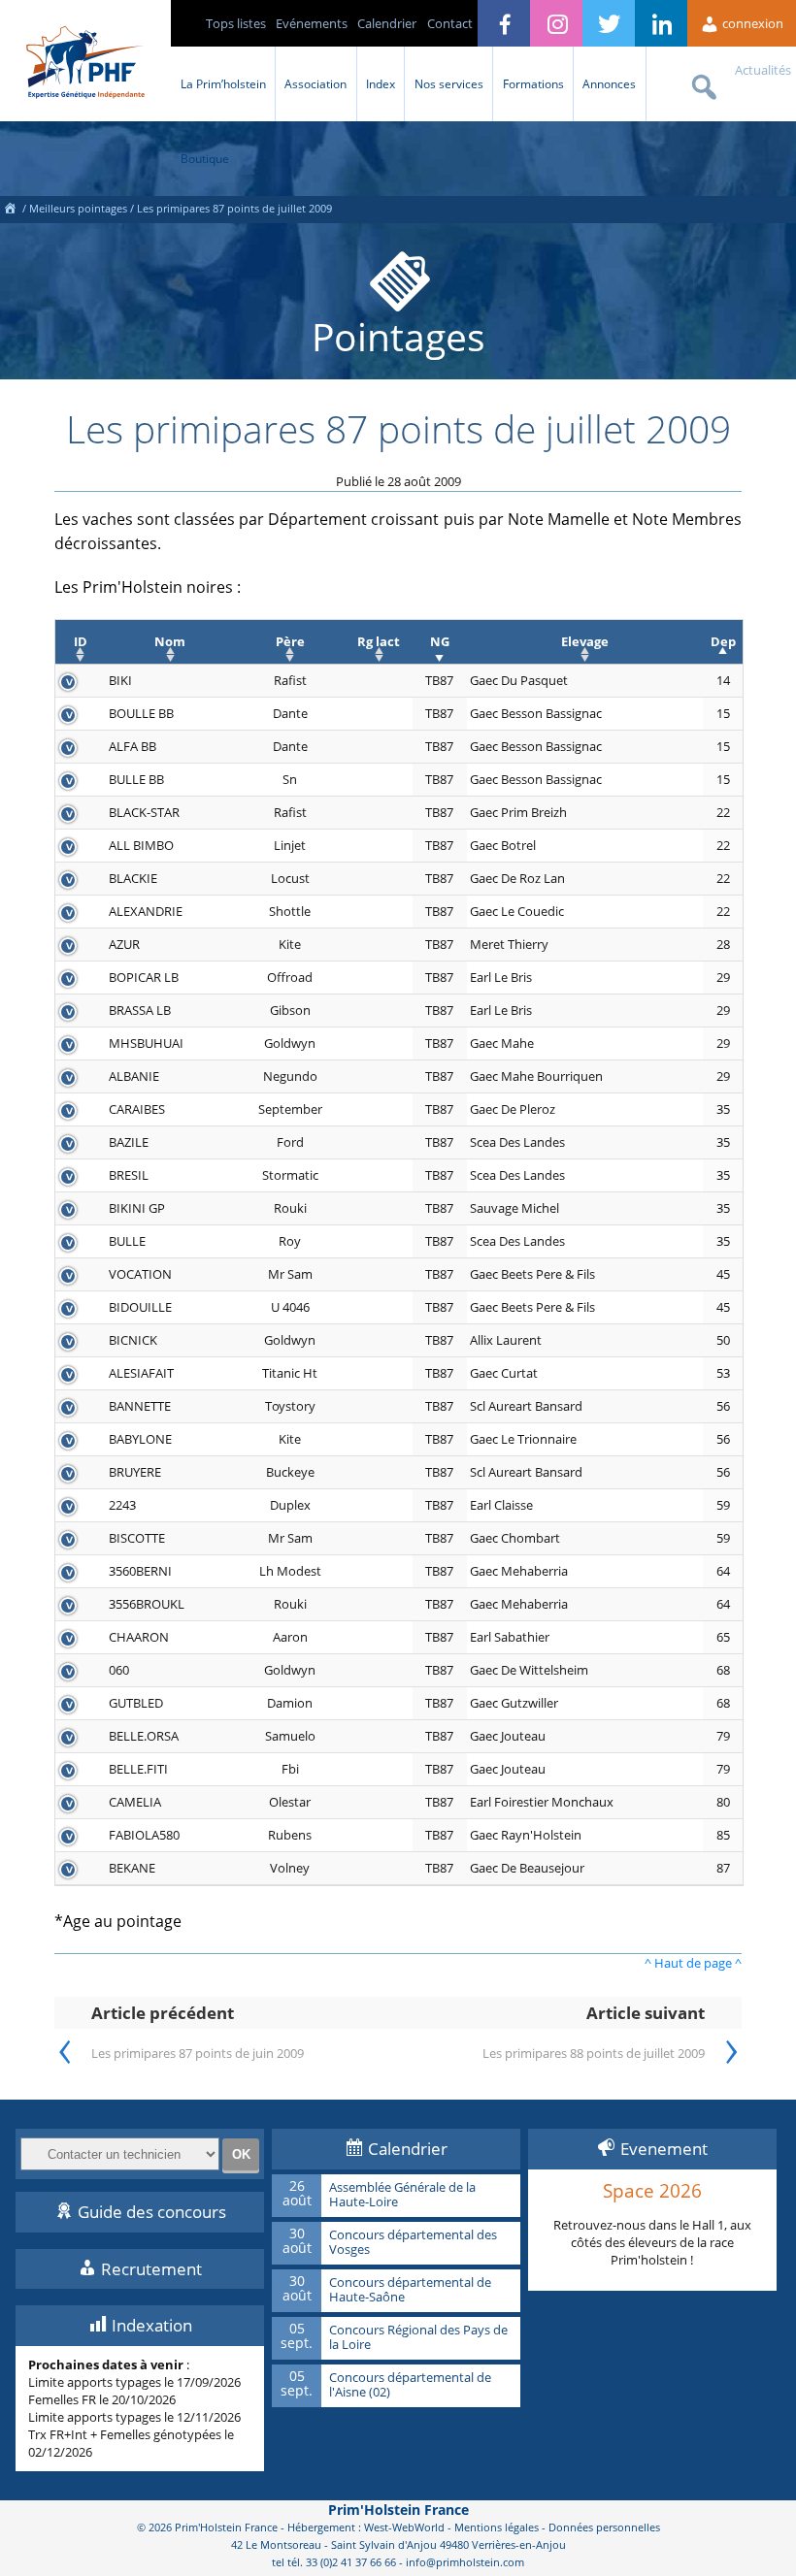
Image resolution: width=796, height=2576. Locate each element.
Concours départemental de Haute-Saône (410, 2290)
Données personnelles (604, 2527)
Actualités (763, 70)
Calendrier (387, 23)
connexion (751, 23)
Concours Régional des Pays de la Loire (418, 2338)
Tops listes (236, 23)
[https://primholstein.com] (10, 208)
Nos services (449, 83)
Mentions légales (497, 2527)
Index (381, 83)
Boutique (205, 158)
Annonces (609, 83)
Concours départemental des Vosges (413, 2243)
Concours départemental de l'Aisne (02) (410, 2385)
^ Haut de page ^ (693, 1963)
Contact (450, 23)
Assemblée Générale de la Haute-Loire (402, 2195)
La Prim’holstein (223, 83)
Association (315, 83)
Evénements (312, 23)
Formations (533, 83)
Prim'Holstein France (398, 2510)
